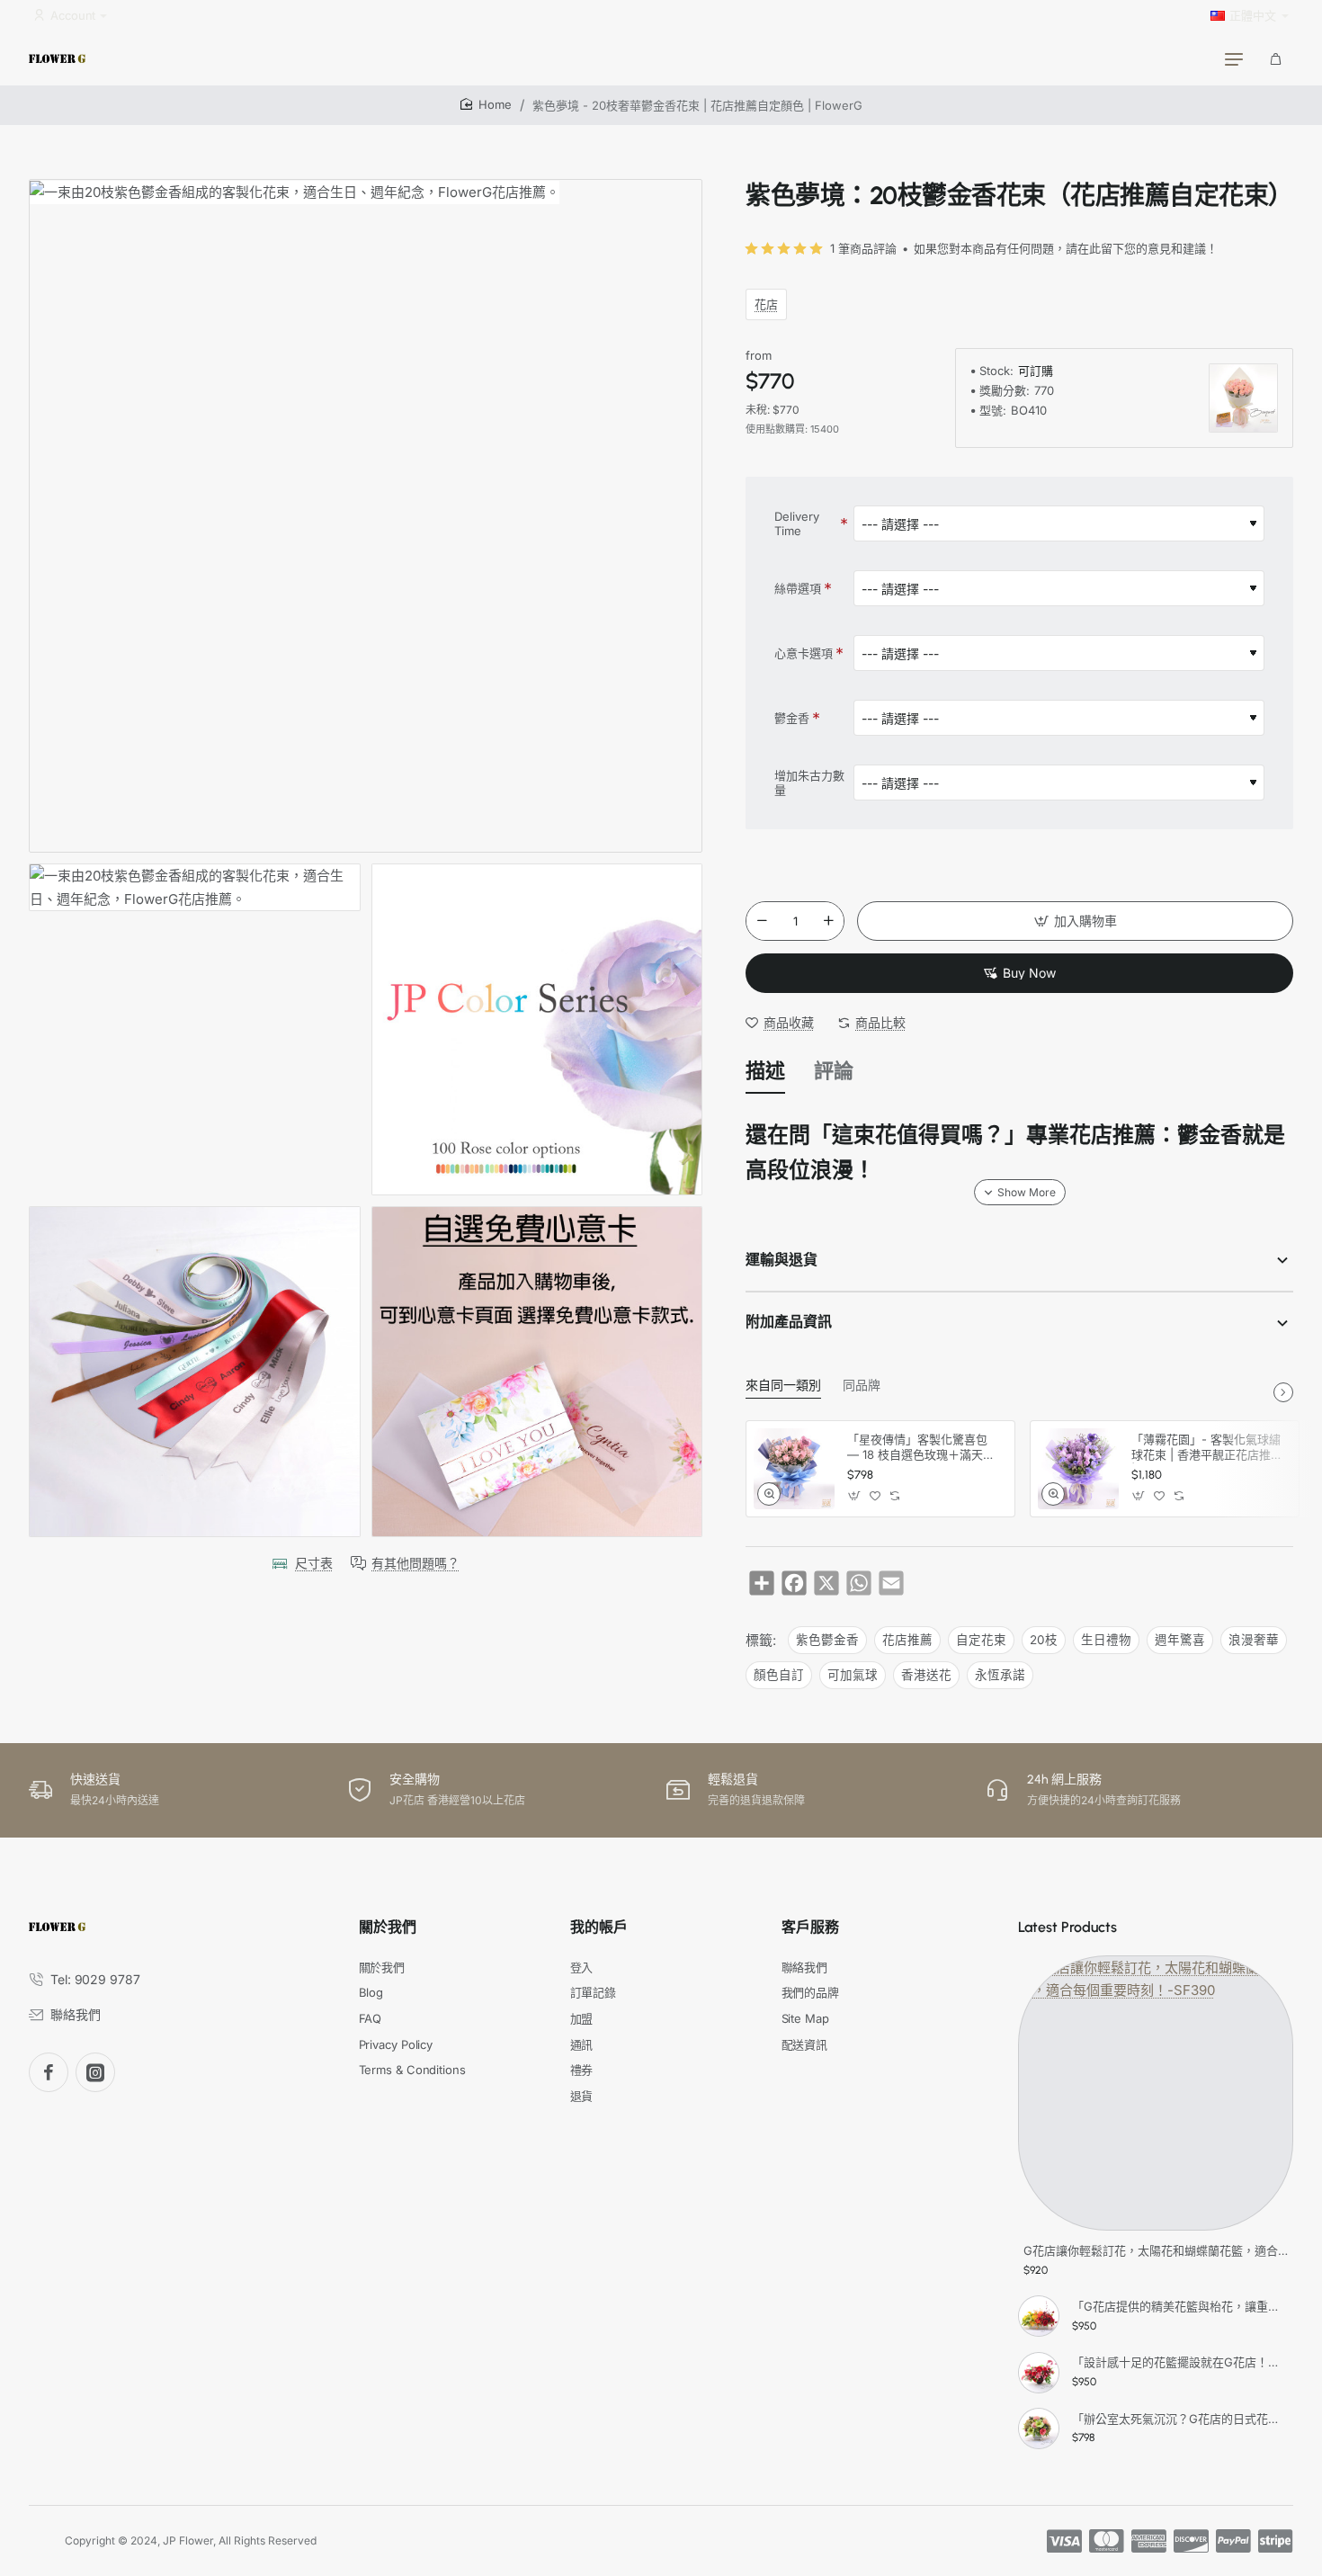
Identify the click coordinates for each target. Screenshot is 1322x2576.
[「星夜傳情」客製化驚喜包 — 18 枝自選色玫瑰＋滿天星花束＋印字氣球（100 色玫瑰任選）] (794, 1469)
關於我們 (388, 1927)
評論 (834, 1071)
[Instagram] (95, 2072)
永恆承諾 (1000, 1675)
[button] (1075, 921)
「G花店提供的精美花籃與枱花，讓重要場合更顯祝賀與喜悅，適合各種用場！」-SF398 (1180, 2306)
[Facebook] (49, 2072)
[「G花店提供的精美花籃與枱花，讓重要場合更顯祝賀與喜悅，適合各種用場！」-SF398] (1039, 2316)
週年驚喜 (1180, 1640)
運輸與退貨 (782, 1260)
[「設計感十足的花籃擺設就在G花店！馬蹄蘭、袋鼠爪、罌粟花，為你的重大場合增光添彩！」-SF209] (1039, 2373)
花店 (766, 304)
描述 (765, 1071)
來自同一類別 (783, 1386)
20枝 (1044, 1640)
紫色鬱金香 (827, 1640)
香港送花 (926, 1675)
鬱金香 (792, 718)
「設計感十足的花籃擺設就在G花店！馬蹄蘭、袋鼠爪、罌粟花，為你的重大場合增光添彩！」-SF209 (1180, 2362)
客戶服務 (810, 1927)
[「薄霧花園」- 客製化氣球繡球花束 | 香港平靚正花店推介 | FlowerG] (1078, 1469)
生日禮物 (1106, 1640)
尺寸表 (314, 1563)
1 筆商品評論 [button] (863, 248)
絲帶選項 (798, 588)
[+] (829, 921)
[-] (762, 921)
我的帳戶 (599, 1927)
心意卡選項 (804, 653)
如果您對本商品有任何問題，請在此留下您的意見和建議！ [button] (1066, 248)
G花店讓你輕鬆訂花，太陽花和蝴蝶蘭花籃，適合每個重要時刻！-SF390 (1156, 2250)
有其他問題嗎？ (415, 1563)
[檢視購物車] (1275, 58)
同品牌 (862, 1386)
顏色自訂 (779, 1675)
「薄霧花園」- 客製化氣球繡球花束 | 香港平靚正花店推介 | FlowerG (1207, 1448)
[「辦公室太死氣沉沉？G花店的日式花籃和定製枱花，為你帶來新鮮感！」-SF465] (1039, 2428)
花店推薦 (907, 1640)
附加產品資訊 (789, 1322)
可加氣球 (853, 1675)
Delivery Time (797, 524)
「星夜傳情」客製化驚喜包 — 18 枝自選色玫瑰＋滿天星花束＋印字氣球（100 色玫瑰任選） (923, 1448)
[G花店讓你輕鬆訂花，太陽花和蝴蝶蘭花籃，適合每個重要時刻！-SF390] (1156, 2093)
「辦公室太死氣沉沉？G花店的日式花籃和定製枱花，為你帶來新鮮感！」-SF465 (1180, 2419)
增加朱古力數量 (809, 783)
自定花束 (981, 1640)
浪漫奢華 (1254, 1640)
